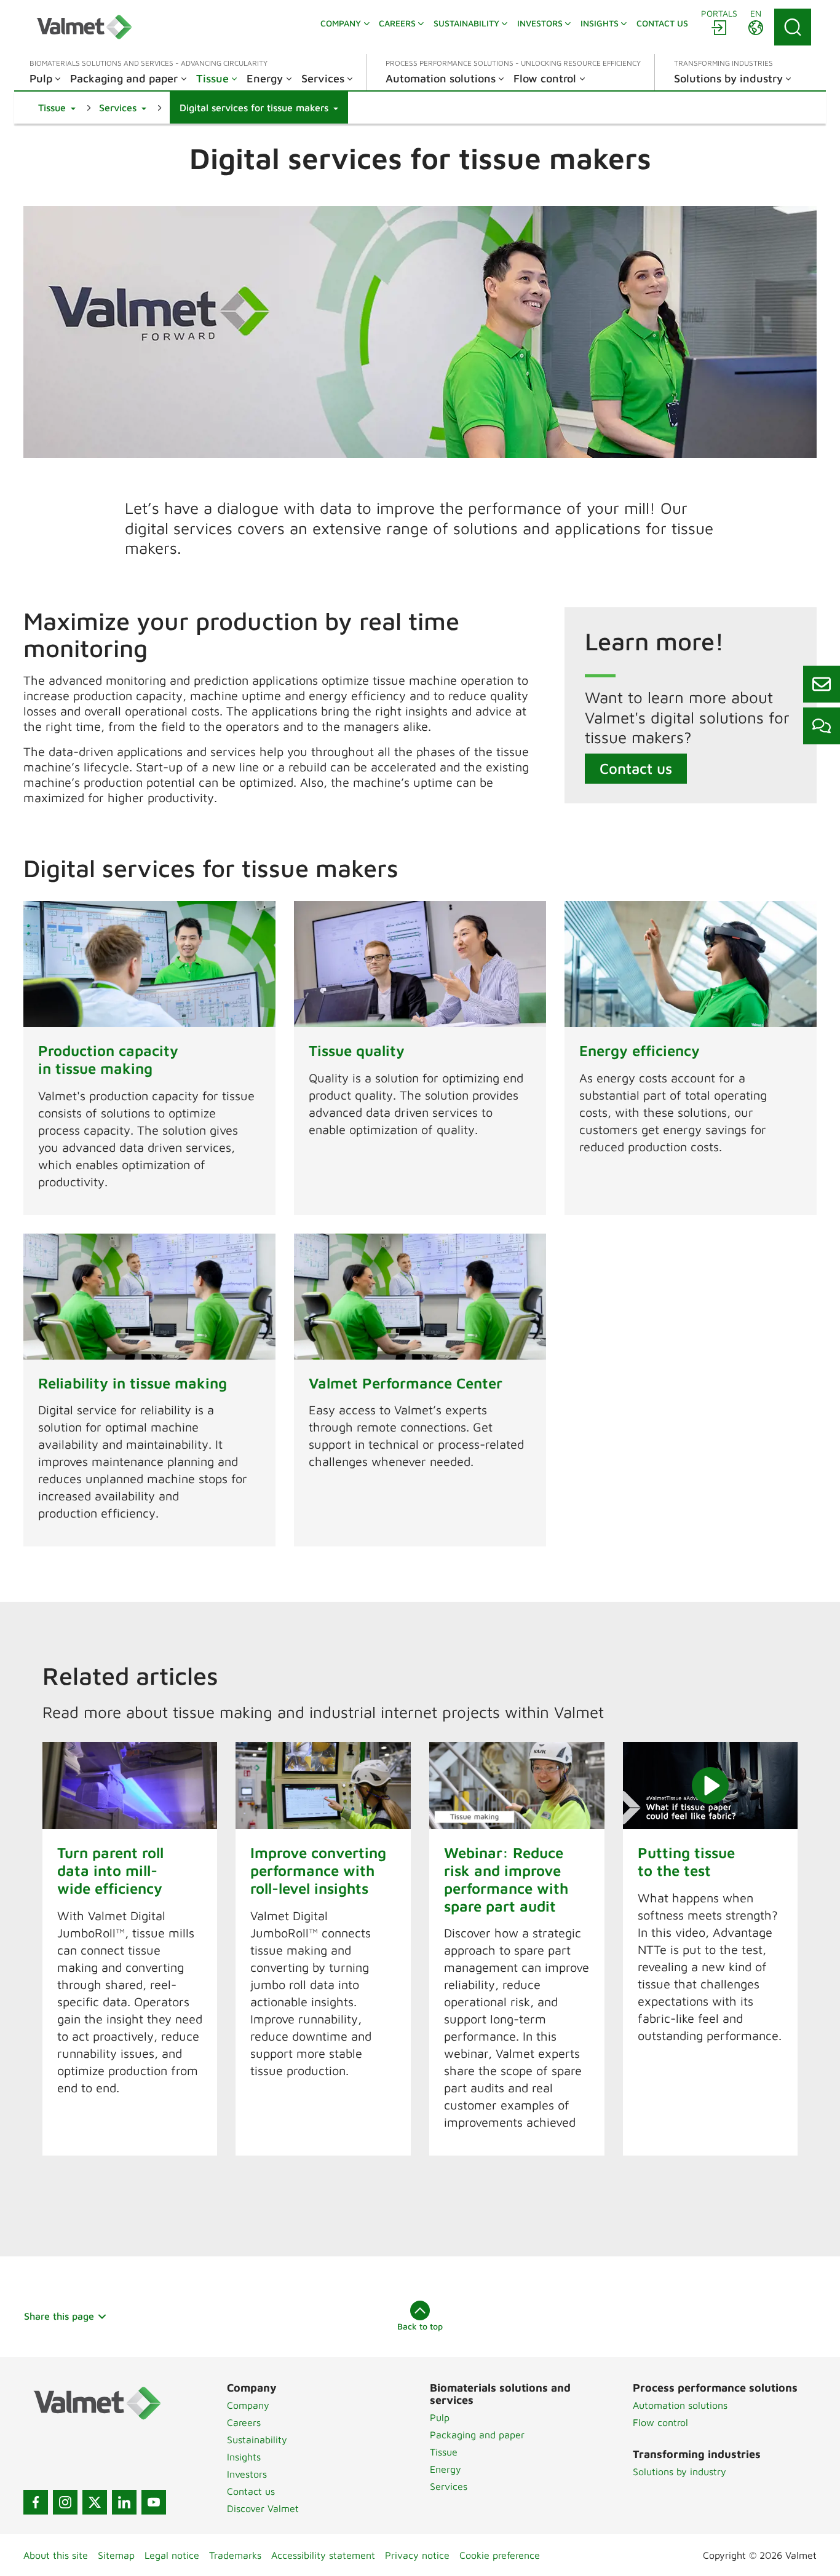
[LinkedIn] (124, 2502)
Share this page (59, 2316)
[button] (57, 108)
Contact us (636, 768)
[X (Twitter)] (95, 2502)
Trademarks (235, 2555)
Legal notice (172, 2555)
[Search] (793, 27)
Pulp (440, 2417)
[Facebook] (36, 2502)
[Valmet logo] (84, 27)
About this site (56, 2555)
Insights (244, 2457)
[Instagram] (65, 2502)
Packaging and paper (477, 2435)
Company (248, 2405)
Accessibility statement (323, 2555)
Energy (446, 2469)
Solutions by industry (680, 2472)
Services (449, 2486)
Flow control (660, 2422)
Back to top (420, 2326)
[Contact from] (822, 726)
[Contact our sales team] (822, 684)
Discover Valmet (263, 2508)
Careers (244, 2422)
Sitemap (116, 2555)
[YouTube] (154, 2502)
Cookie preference (500, 2555)
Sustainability (257, 2440)
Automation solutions (680, 2405)
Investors (247, 2474)
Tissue (444, 2452)
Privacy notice (417, 2555)
